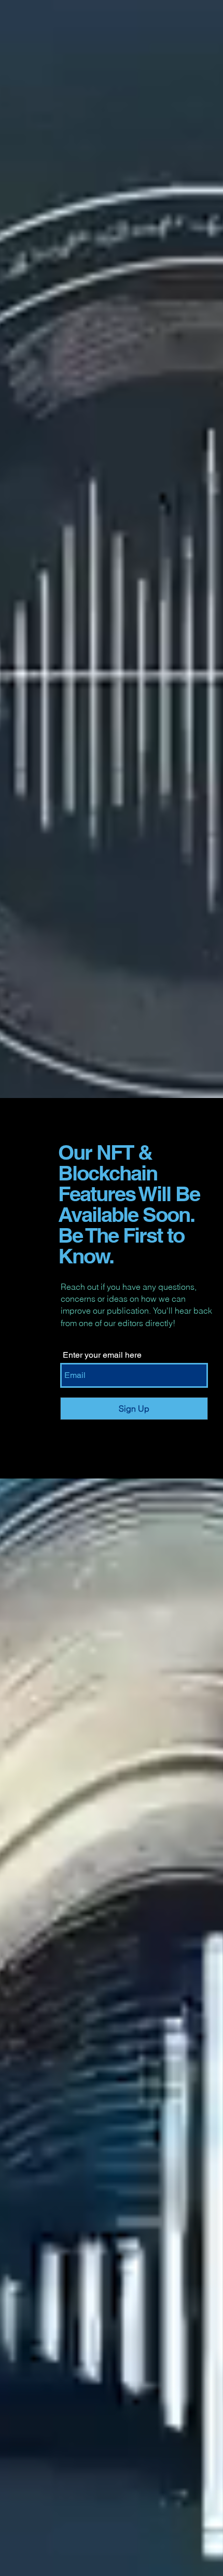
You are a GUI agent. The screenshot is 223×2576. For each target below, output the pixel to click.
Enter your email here (102, 1355)
